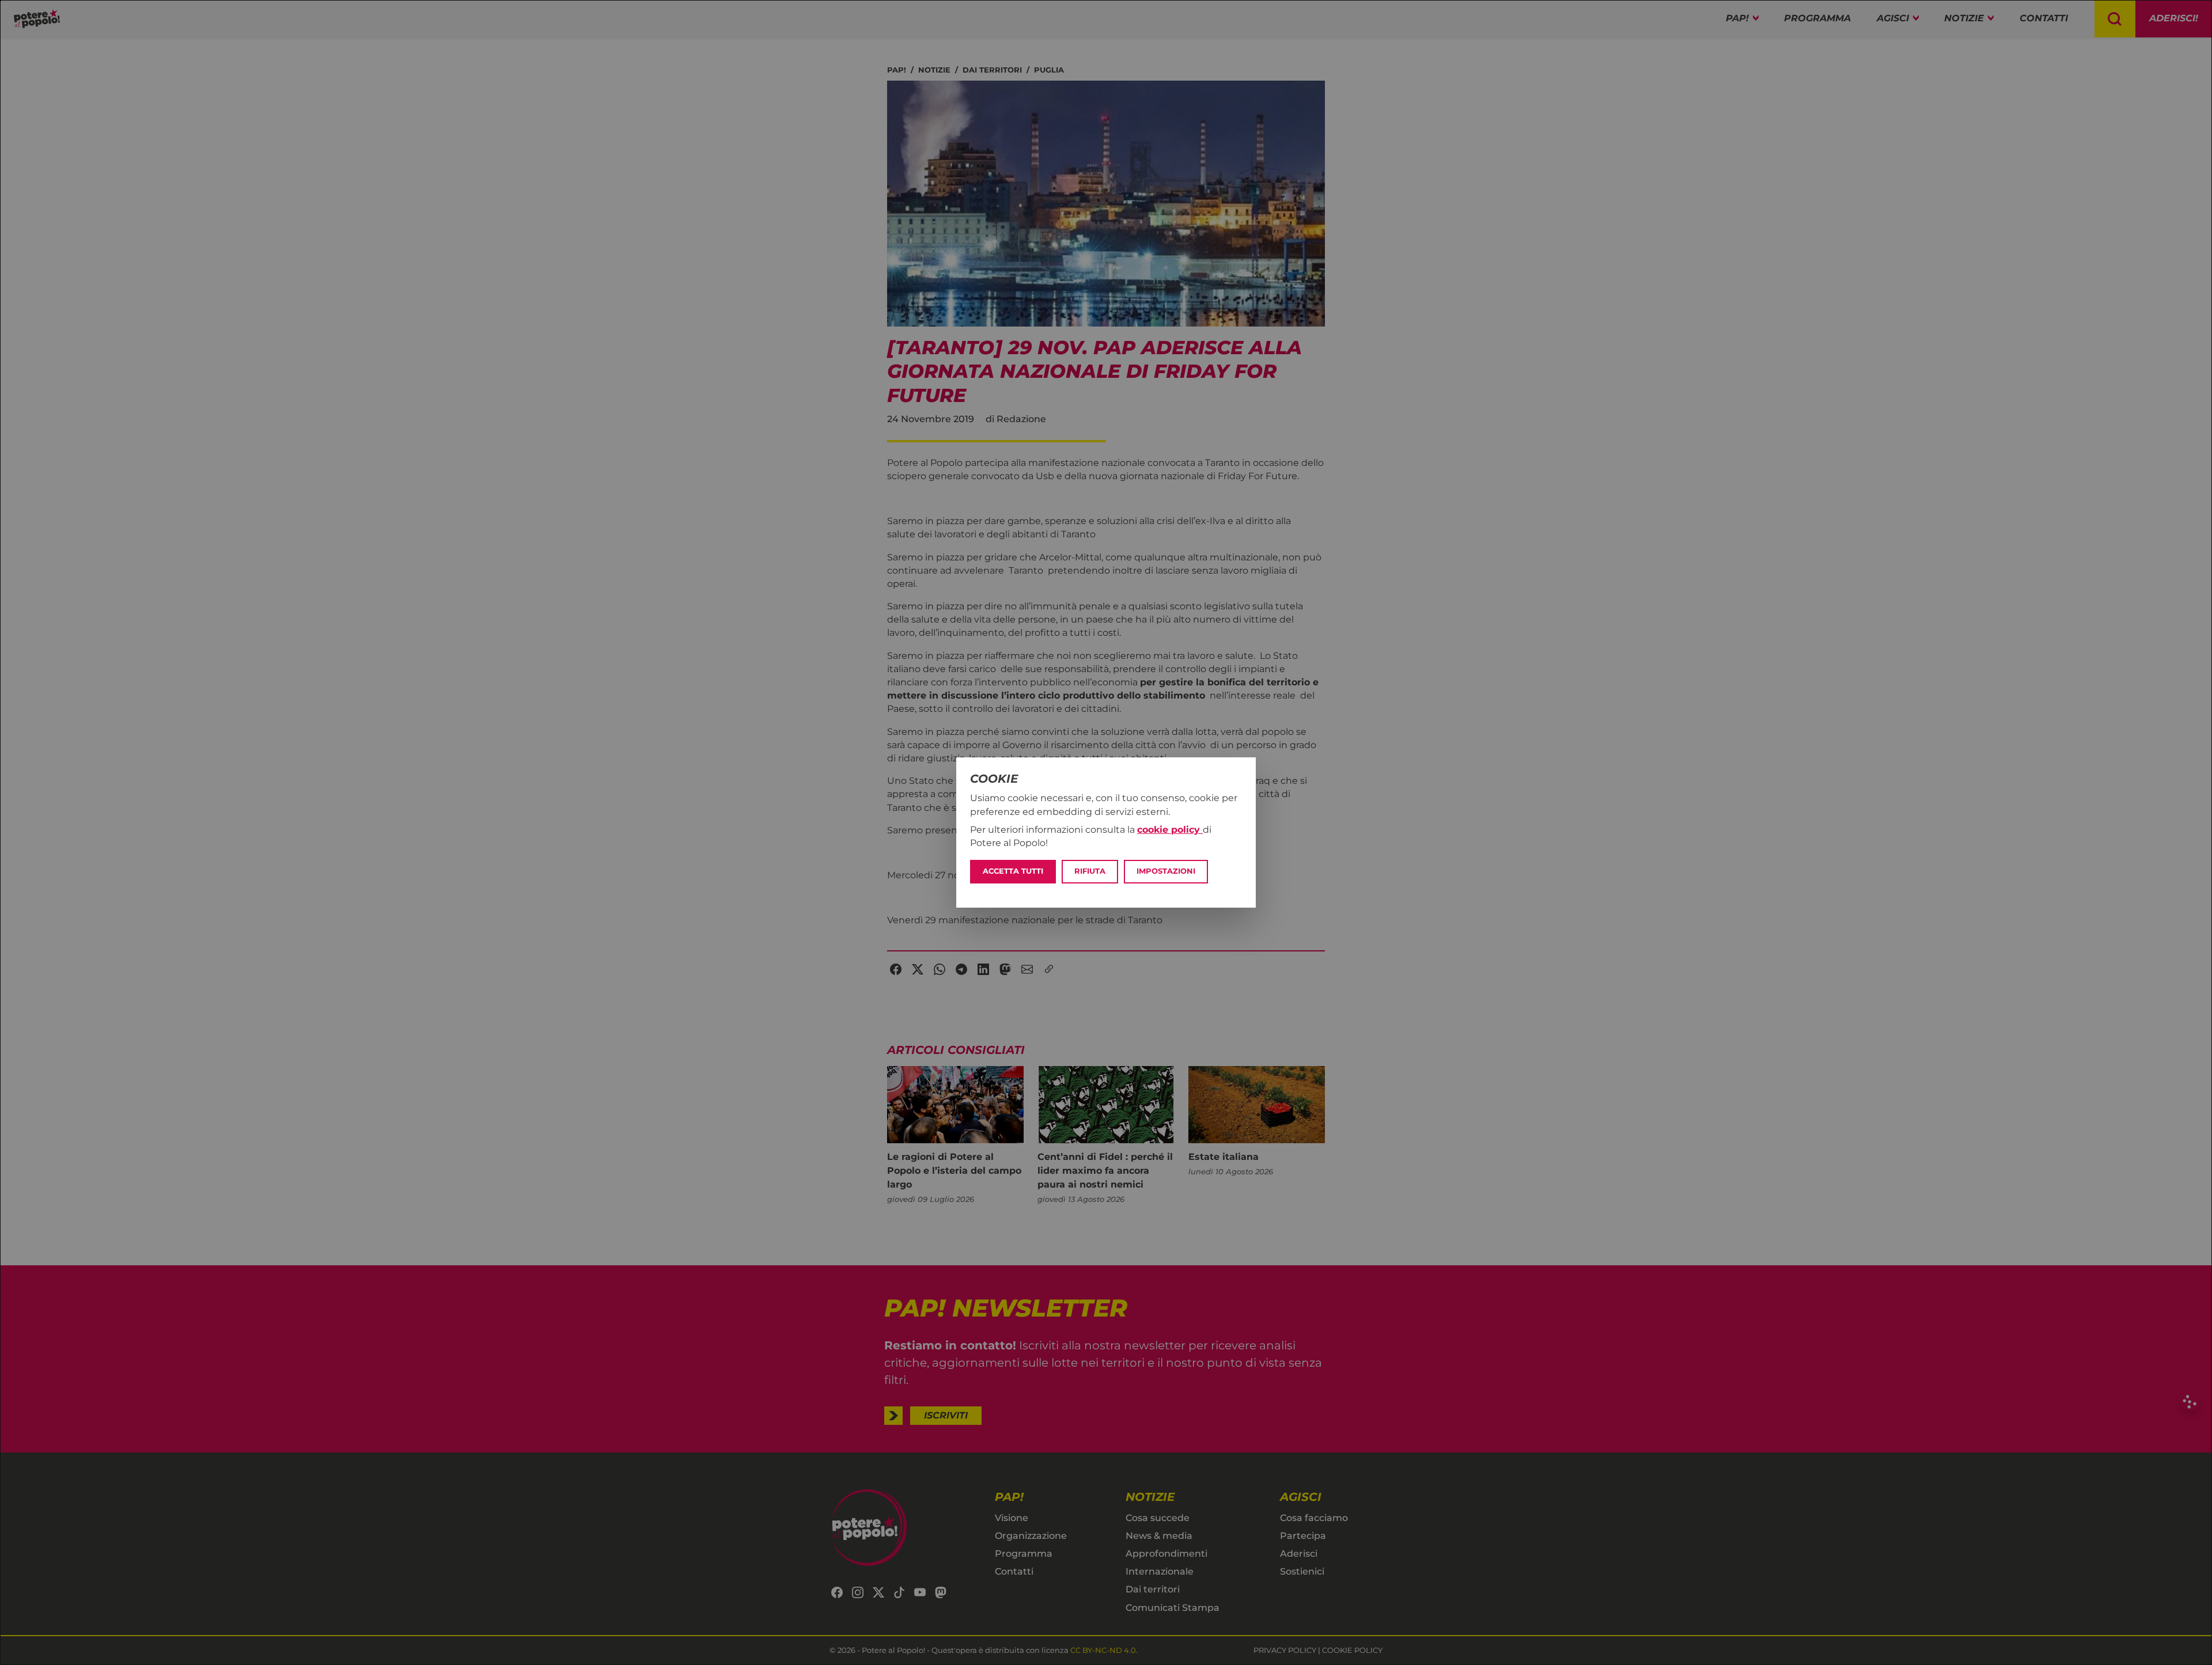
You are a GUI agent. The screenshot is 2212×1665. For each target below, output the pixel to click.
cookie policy (1170, 830)
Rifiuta (1090, 871)
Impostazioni (1166, 871)
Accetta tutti (1013, 871)
